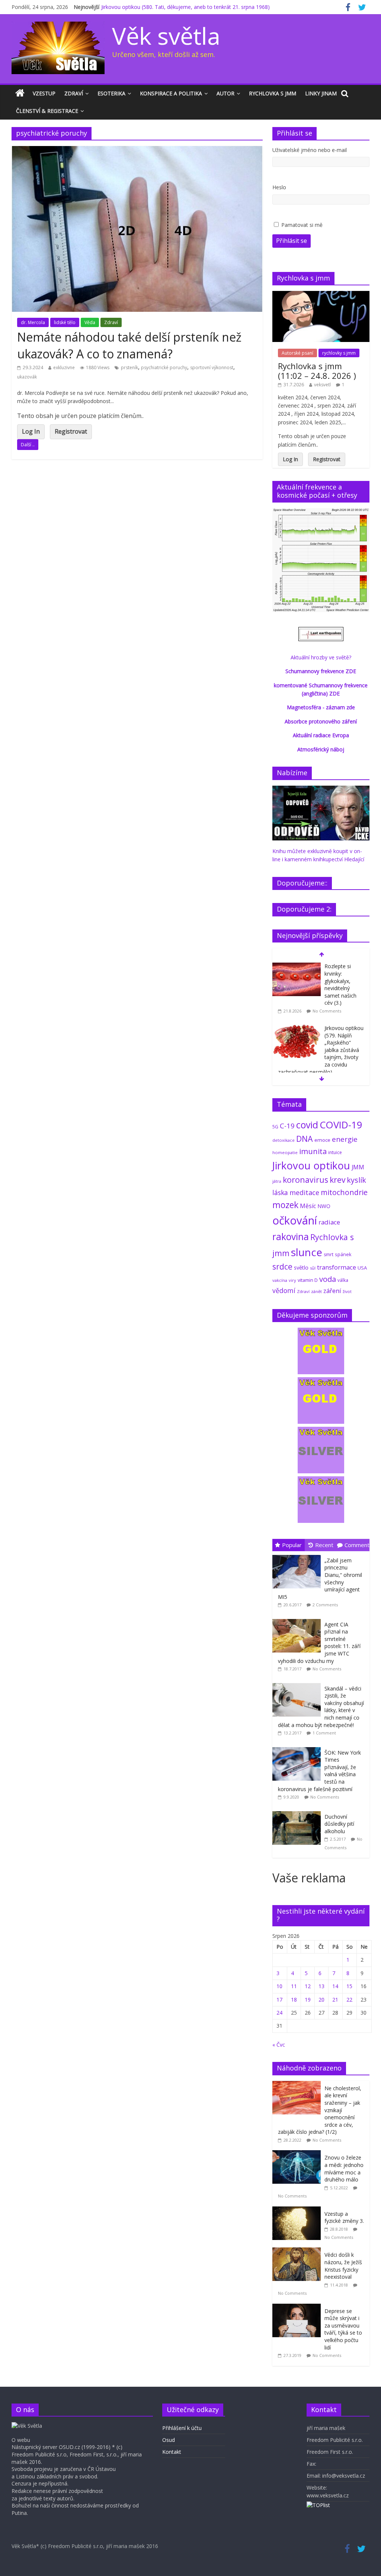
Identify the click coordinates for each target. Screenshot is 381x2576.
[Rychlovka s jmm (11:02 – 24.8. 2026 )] (321, 295)
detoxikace (284, 1140)
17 (279, 2000)
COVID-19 (341, 1125)
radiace (329, 1222)
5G (275, 1127)
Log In (31, 431)
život (347, 1292)
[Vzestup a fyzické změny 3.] (298, 2210)
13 (321, 1986)
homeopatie (285, 1152)
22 (349, 2000)
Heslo (279, 187)
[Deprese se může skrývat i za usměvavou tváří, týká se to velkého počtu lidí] (298, 2308)
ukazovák (27, 377)
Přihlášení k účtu (182, 2428)
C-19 (287, 1126)
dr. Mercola (33, 322)
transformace (337, 1267)
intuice (335, 1152)
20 (321, 2000)
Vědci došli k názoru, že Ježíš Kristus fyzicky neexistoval (343, 2266)
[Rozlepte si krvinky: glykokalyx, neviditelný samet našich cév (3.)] (297, 967)
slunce (307, 1252)
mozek (285, 1205)
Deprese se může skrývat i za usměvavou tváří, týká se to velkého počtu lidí (343, 2329)
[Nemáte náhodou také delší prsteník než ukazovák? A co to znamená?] (137, 150)
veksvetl (322, 385)
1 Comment (324, 1733)
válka (343, 1280)
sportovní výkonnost (212, 367)
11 (294, 1986)
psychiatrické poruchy (164, 367)
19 (308, 2000)
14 (335, 1986)
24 (279, 2013)
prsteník (129, 367)
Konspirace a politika (171, 93)
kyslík (356, 1180)
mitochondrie (344, 1192)
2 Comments (325, 1605)
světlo (301, 1268)
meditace (304, 1192)
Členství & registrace (47, 111)
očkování (295, 1220)
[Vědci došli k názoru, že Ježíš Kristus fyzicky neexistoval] (298, 2251)
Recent (324, 1545)
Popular (292, 1545)
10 (279, 1986)
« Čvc (279, 2045)
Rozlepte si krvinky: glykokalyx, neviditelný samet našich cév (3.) (340, 984)
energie (345, 1139)
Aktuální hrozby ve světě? (321, 657)
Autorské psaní (297, 353)
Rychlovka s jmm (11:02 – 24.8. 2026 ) (317, 371)
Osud (169, 2440)
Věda (90, 322)
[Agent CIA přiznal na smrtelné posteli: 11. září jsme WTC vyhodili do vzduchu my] (298, 1619)
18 (294, 2000)
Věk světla (166, 36)
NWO (324, 1206)
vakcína (280, 1280)
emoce (322, 1140)
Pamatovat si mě (302, 225)
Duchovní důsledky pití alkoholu (339, 1824)
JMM (358, 1167)
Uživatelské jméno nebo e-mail (310, 150)
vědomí (284, 1290)
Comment (357, 1545)
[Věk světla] (20, 94)
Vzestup (44, 93)
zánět (316, 1291)
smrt (329, 1254)
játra (277, 1181)
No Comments (327, 1011)
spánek (343, 1254)
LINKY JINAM (321, 93)
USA (362, 1268)
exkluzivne (64, 367)
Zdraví (74, 93)
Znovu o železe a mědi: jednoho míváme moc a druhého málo (344, 2168)
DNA (305, 1139)
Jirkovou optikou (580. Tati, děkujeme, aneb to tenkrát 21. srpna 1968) (185, 7)
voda (328, 1279)
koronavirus (305, 1180)
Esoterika (111, 93)
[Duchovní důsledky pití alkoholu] (298, 1811)
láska (280, 1192)
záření (332, 1291)
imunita (313, 1151)
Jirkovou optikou (311, 1165)
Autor (225, 93)
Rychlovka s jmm (273, 93)
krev (337, 1180)
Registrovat (71, 431)
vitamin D (308, 1280)
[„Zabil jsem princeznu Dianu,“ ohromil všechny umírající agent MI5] (298, 1555)
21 (335, 2000)
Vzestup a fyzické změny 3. (344, 2217)
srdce (282, 1267)
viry (292, 1280)
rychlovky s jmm (339, 353)
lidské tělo (65, 322)
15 (349, 1986)
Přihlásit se (292, 241)
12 (308, 1986)
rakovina (291, 1237)
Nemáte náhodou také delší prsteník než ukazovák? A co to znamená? (129, 345)
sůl (313, 1268)
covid (307, 1125)
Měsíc (308, 1206)
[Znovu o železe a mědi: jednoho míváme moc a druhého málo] (298, 2154)
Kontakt (172, 2452)
